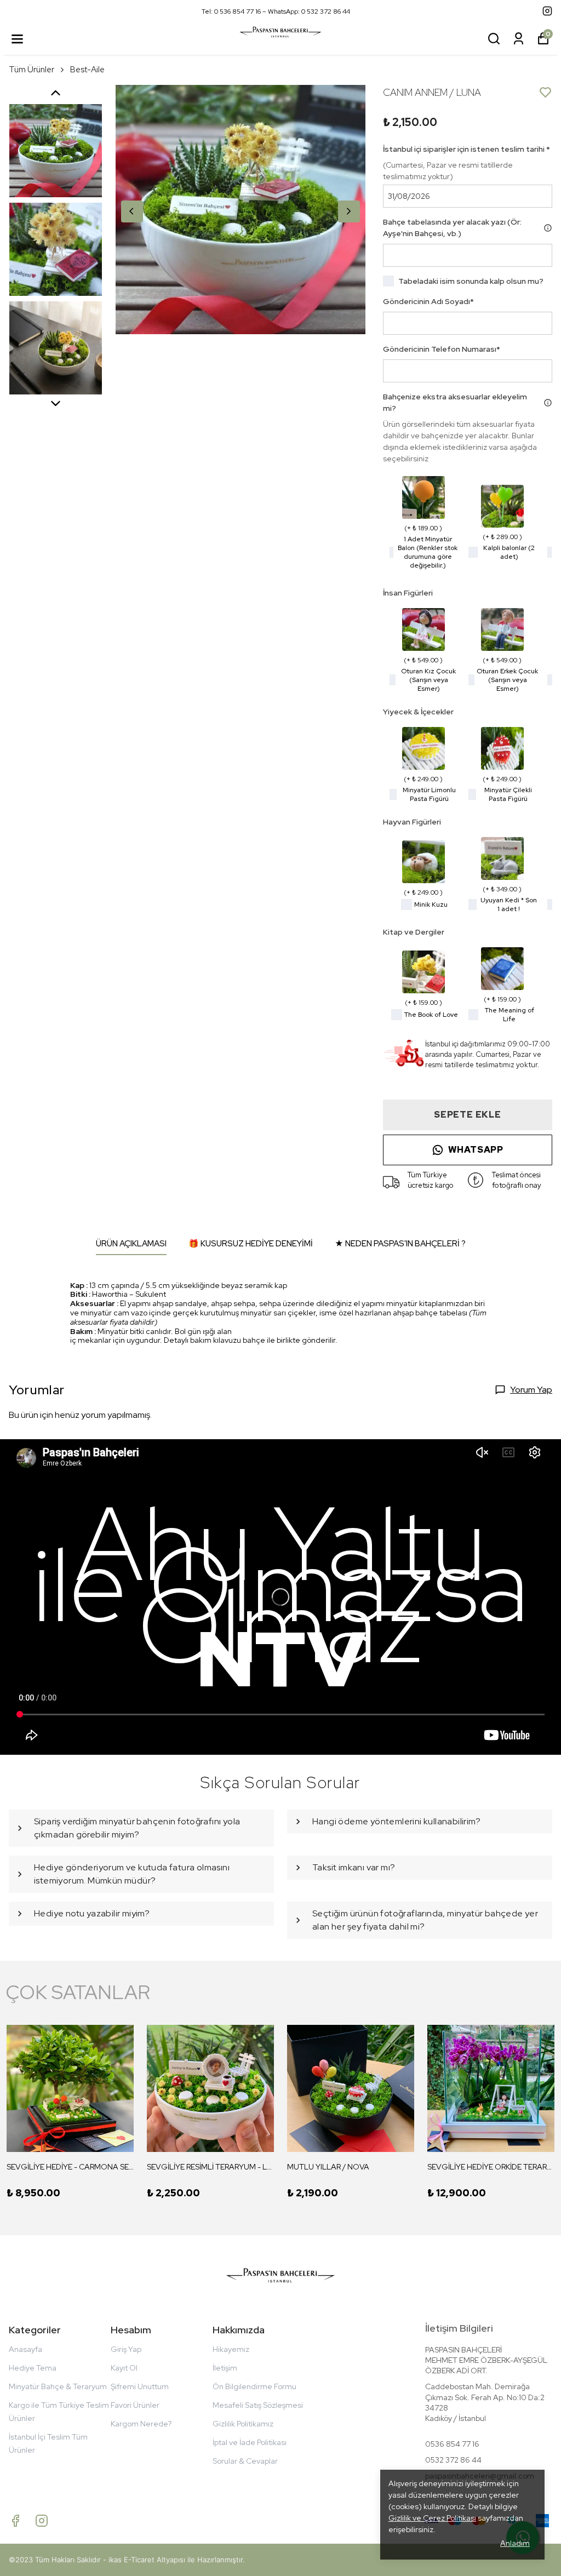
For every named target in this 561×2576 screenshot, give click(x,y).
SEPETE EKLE (468, 1115)
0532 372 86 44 (453, 2460)
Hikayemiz (231, 2349)
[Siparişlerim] (519, 39)
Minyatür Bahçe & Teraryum (58, 2386)
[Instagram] (42, 2521)
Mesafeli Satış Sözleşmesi (258, 2405)
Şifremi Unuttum (140, 2386)
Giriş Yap (126, 2349)
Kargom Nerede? (141, 2424)
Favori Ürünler (135, 2405)
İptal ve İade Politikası (250, 2442)
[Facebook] (15, 2521)
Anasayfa (25, 2349)
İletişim (225, 2368)
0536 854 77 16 (452, 2444)
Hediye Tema (33, 2368)
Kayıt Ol (124, 2368)
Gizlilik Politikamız (243, 2424)
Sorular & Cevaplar (245, 2461)
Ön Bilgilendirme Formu (254, 2386)
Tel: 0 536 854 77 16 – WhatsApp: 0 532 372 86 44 (276, 12)
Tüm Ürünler (32, 70)
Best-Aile (87, 70)
